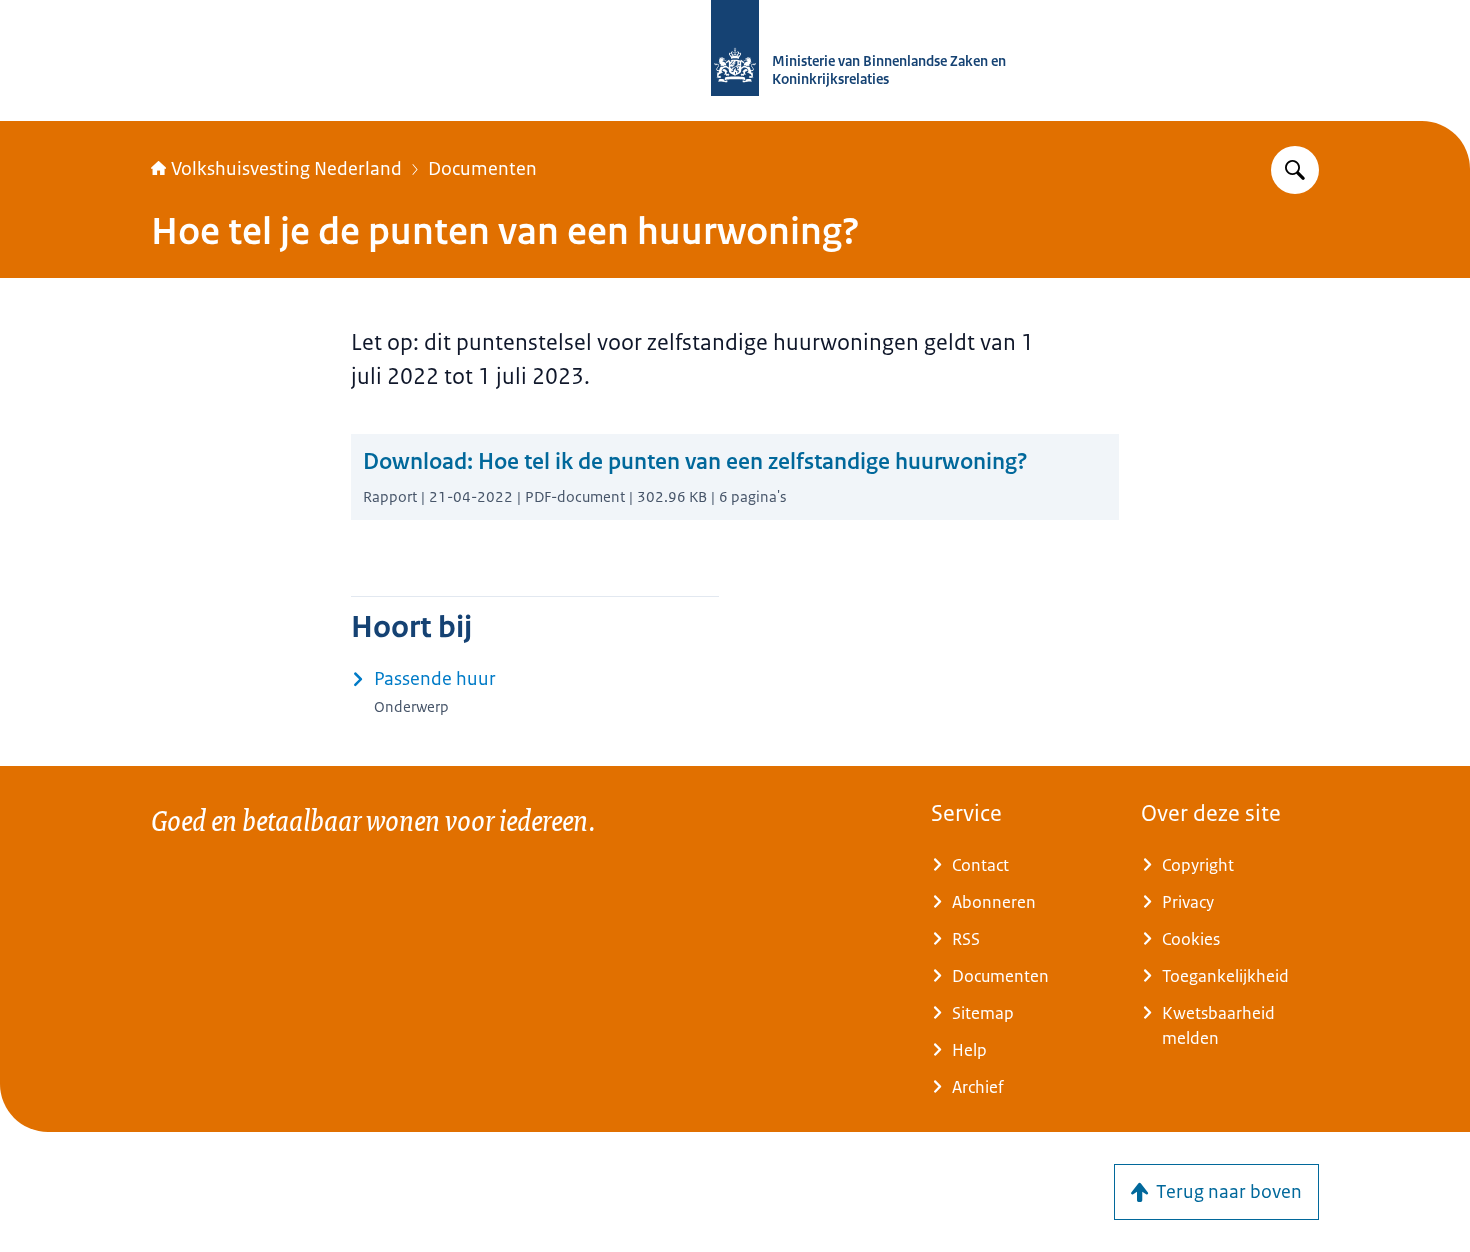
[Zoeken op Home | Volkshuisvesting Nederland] (1295, 170)
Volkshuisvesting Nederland (286, 169)
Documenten (482, 169)
